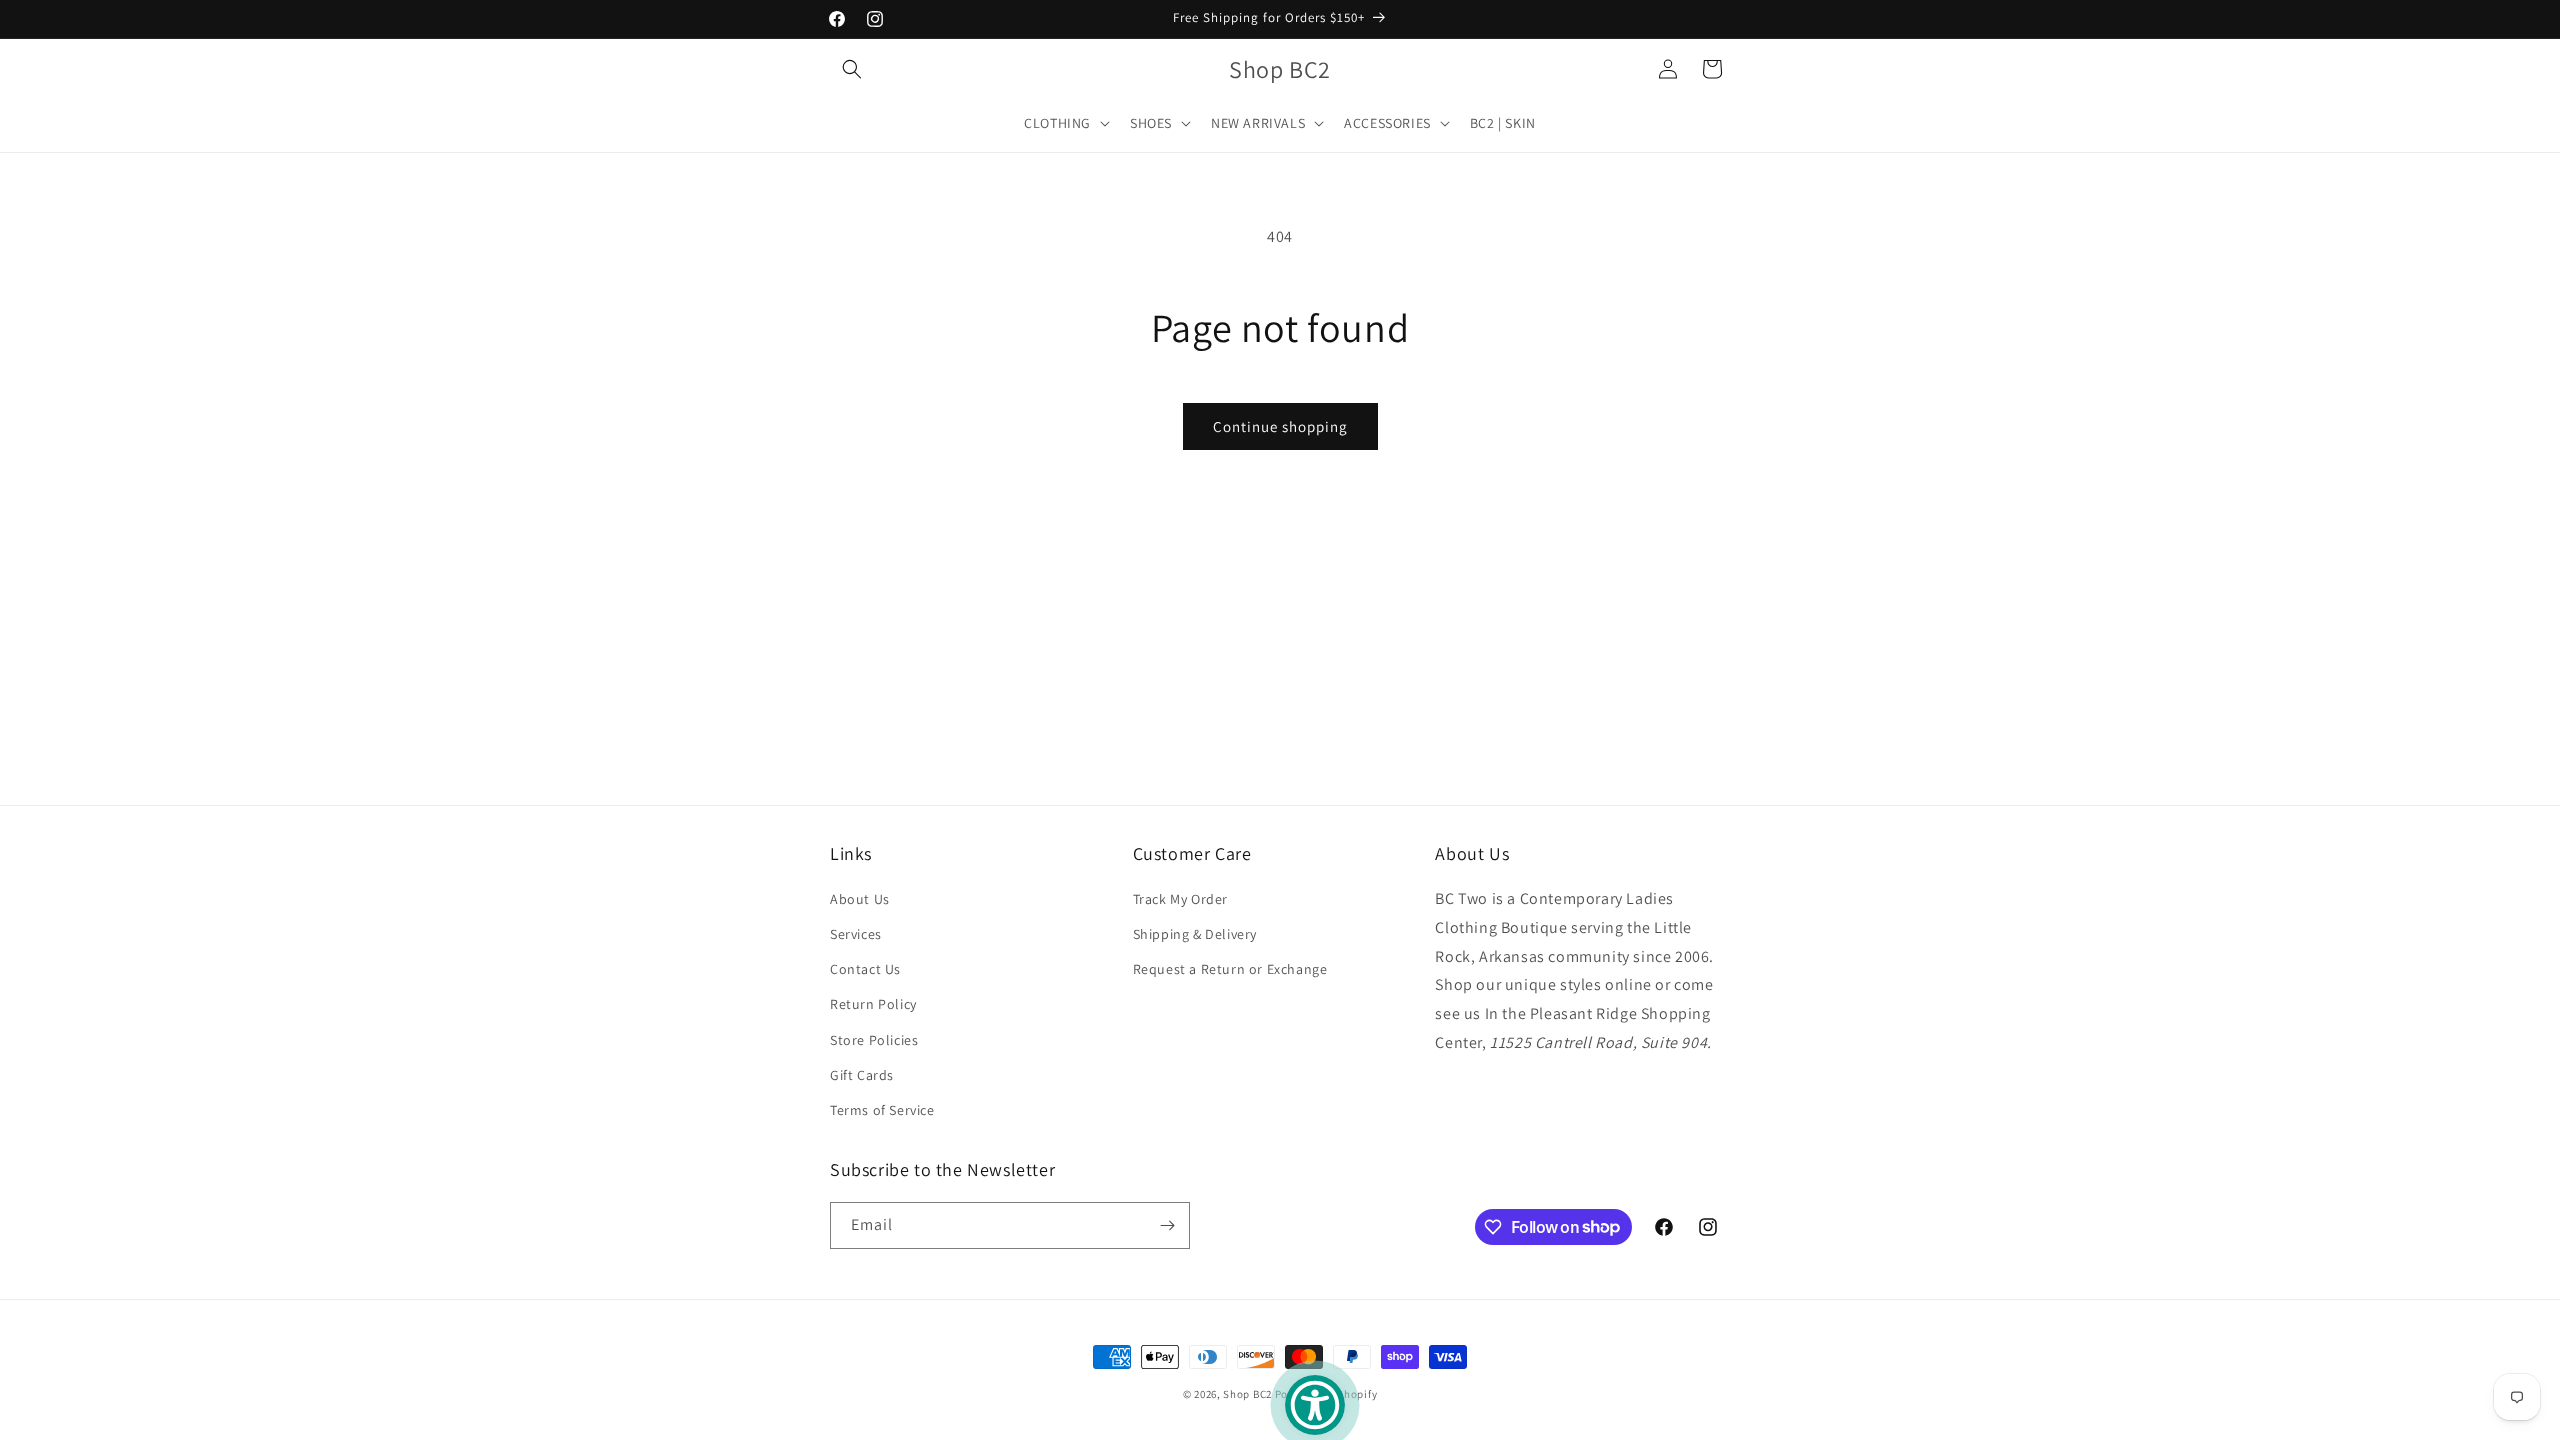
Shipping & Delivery (1195, 934)
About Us (860, 899)
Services (856, 934)
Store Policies (874, 1040)
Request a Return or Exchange (1230, 969)
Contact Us (865, 969)
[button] (852, 69)
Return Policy (873, 1004)
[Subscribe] (1167, 1225)
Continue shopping (1280, 426)
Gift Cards (862, 1075)
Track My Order (1180, 899)
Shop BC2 (1247, 1394)
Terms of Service (882, 1110)
